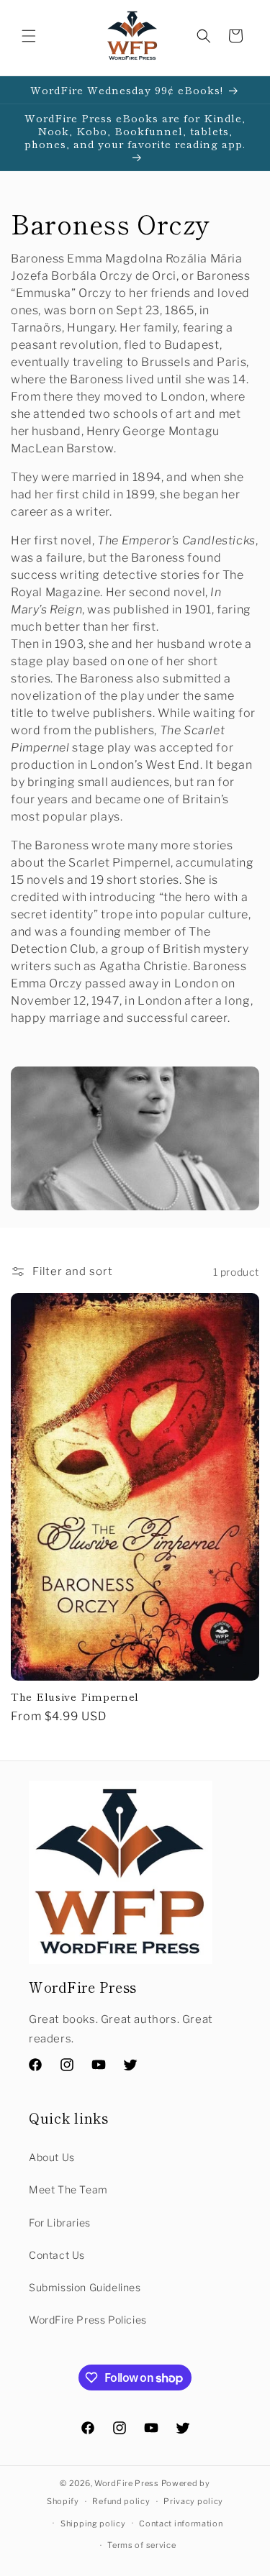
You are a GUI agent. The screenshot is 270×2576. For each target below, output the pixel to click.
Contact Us (57, 2255)
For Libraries (60, 2223)
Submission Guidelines (85, 2287)
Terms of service (141, 2545)
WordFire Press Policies (88, 2320)
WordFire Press (127, 2483)
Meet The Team (68, 2189)
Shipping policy (93, 2524)
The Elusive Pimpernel (75, 1696)
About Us (52, 2157)
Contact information (181, 2524)
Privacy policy (193, 2501)
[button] (29, 36)
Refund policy (121, 2501)
